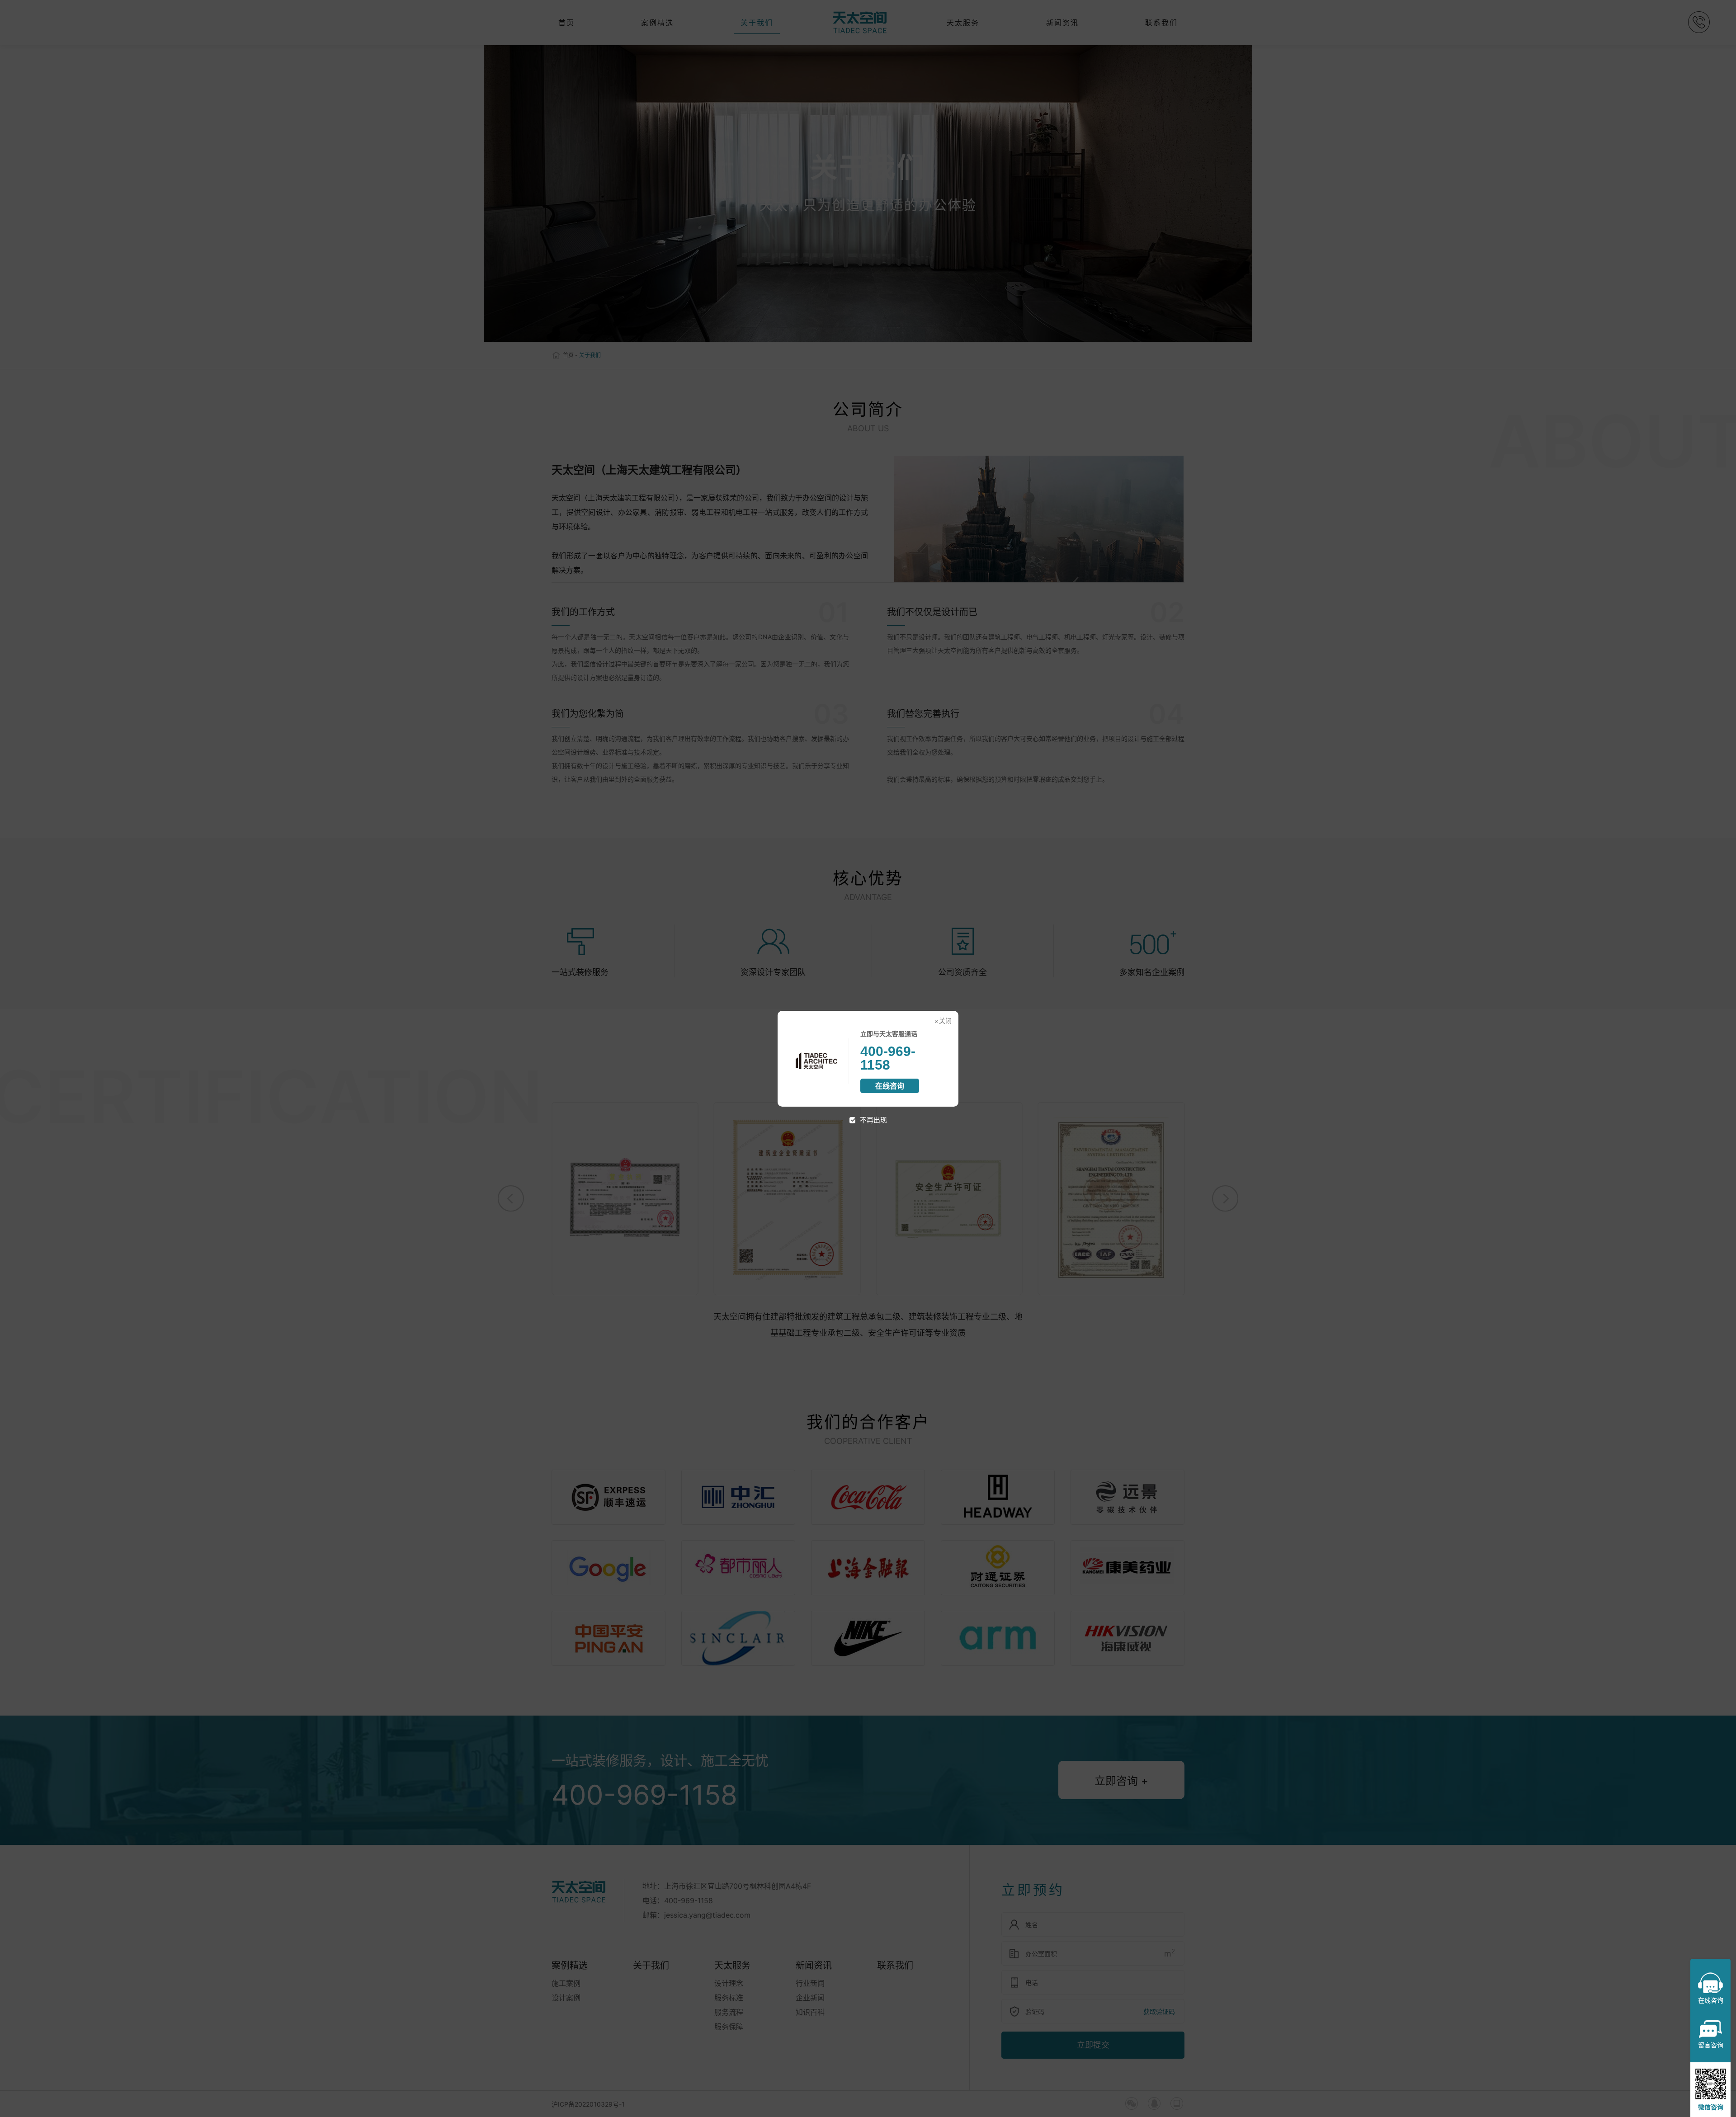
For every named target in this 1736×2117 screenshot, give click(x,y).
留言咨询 (1711, 2045)
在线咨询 (890, 1086)
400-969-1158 (888, 1058)
